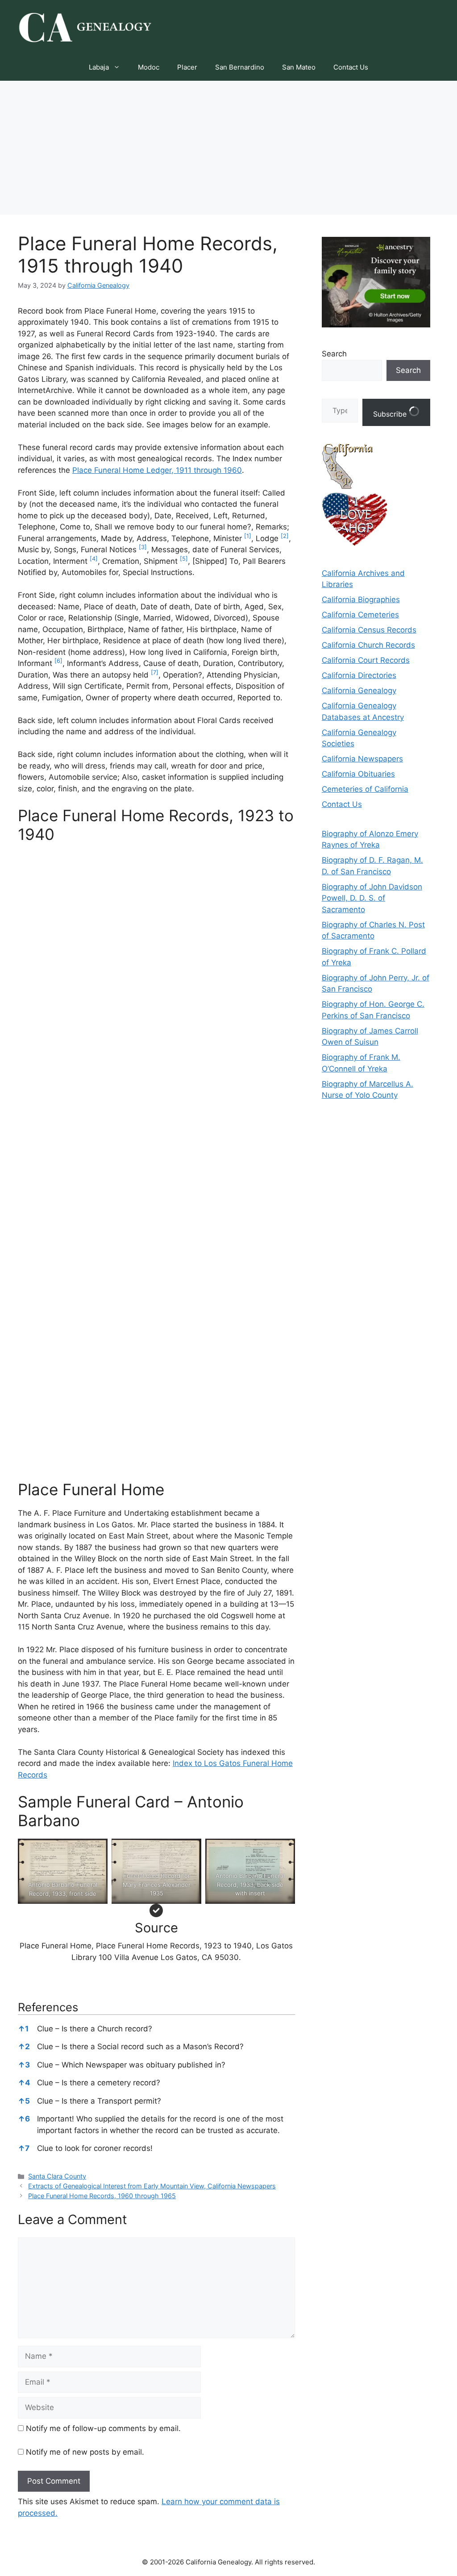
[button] (248, 538)
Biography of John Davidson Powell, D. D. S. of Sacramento (372, 898)
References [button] (48, 2007)
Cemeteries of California (365, 789)
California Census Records (369, 630)
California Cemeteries (360, 615)
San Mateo (299, 67)
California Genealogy (359, 691)
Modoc (149, 67)
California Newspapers (362, 759)
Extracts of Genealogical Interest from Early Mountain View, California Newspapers (152, 2186)
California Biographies (361, 600)
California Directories (359, 675)
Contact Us (351, 67)
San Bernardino (240, 67)
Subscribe (391, 414)
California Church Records (368, 645)
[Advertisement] (228, 148)
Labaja (99, 67)
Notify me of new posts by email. (85, 2452)
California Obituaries (358, 774)
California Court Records (366, 660)
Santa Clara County (57, 2176)
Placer (187, 67)
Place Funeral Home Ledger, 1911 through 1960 (157, 470)
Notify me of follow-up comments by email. (103, 2428)
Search (334, 354)
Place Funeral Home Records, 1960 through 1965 (102, 2196)
